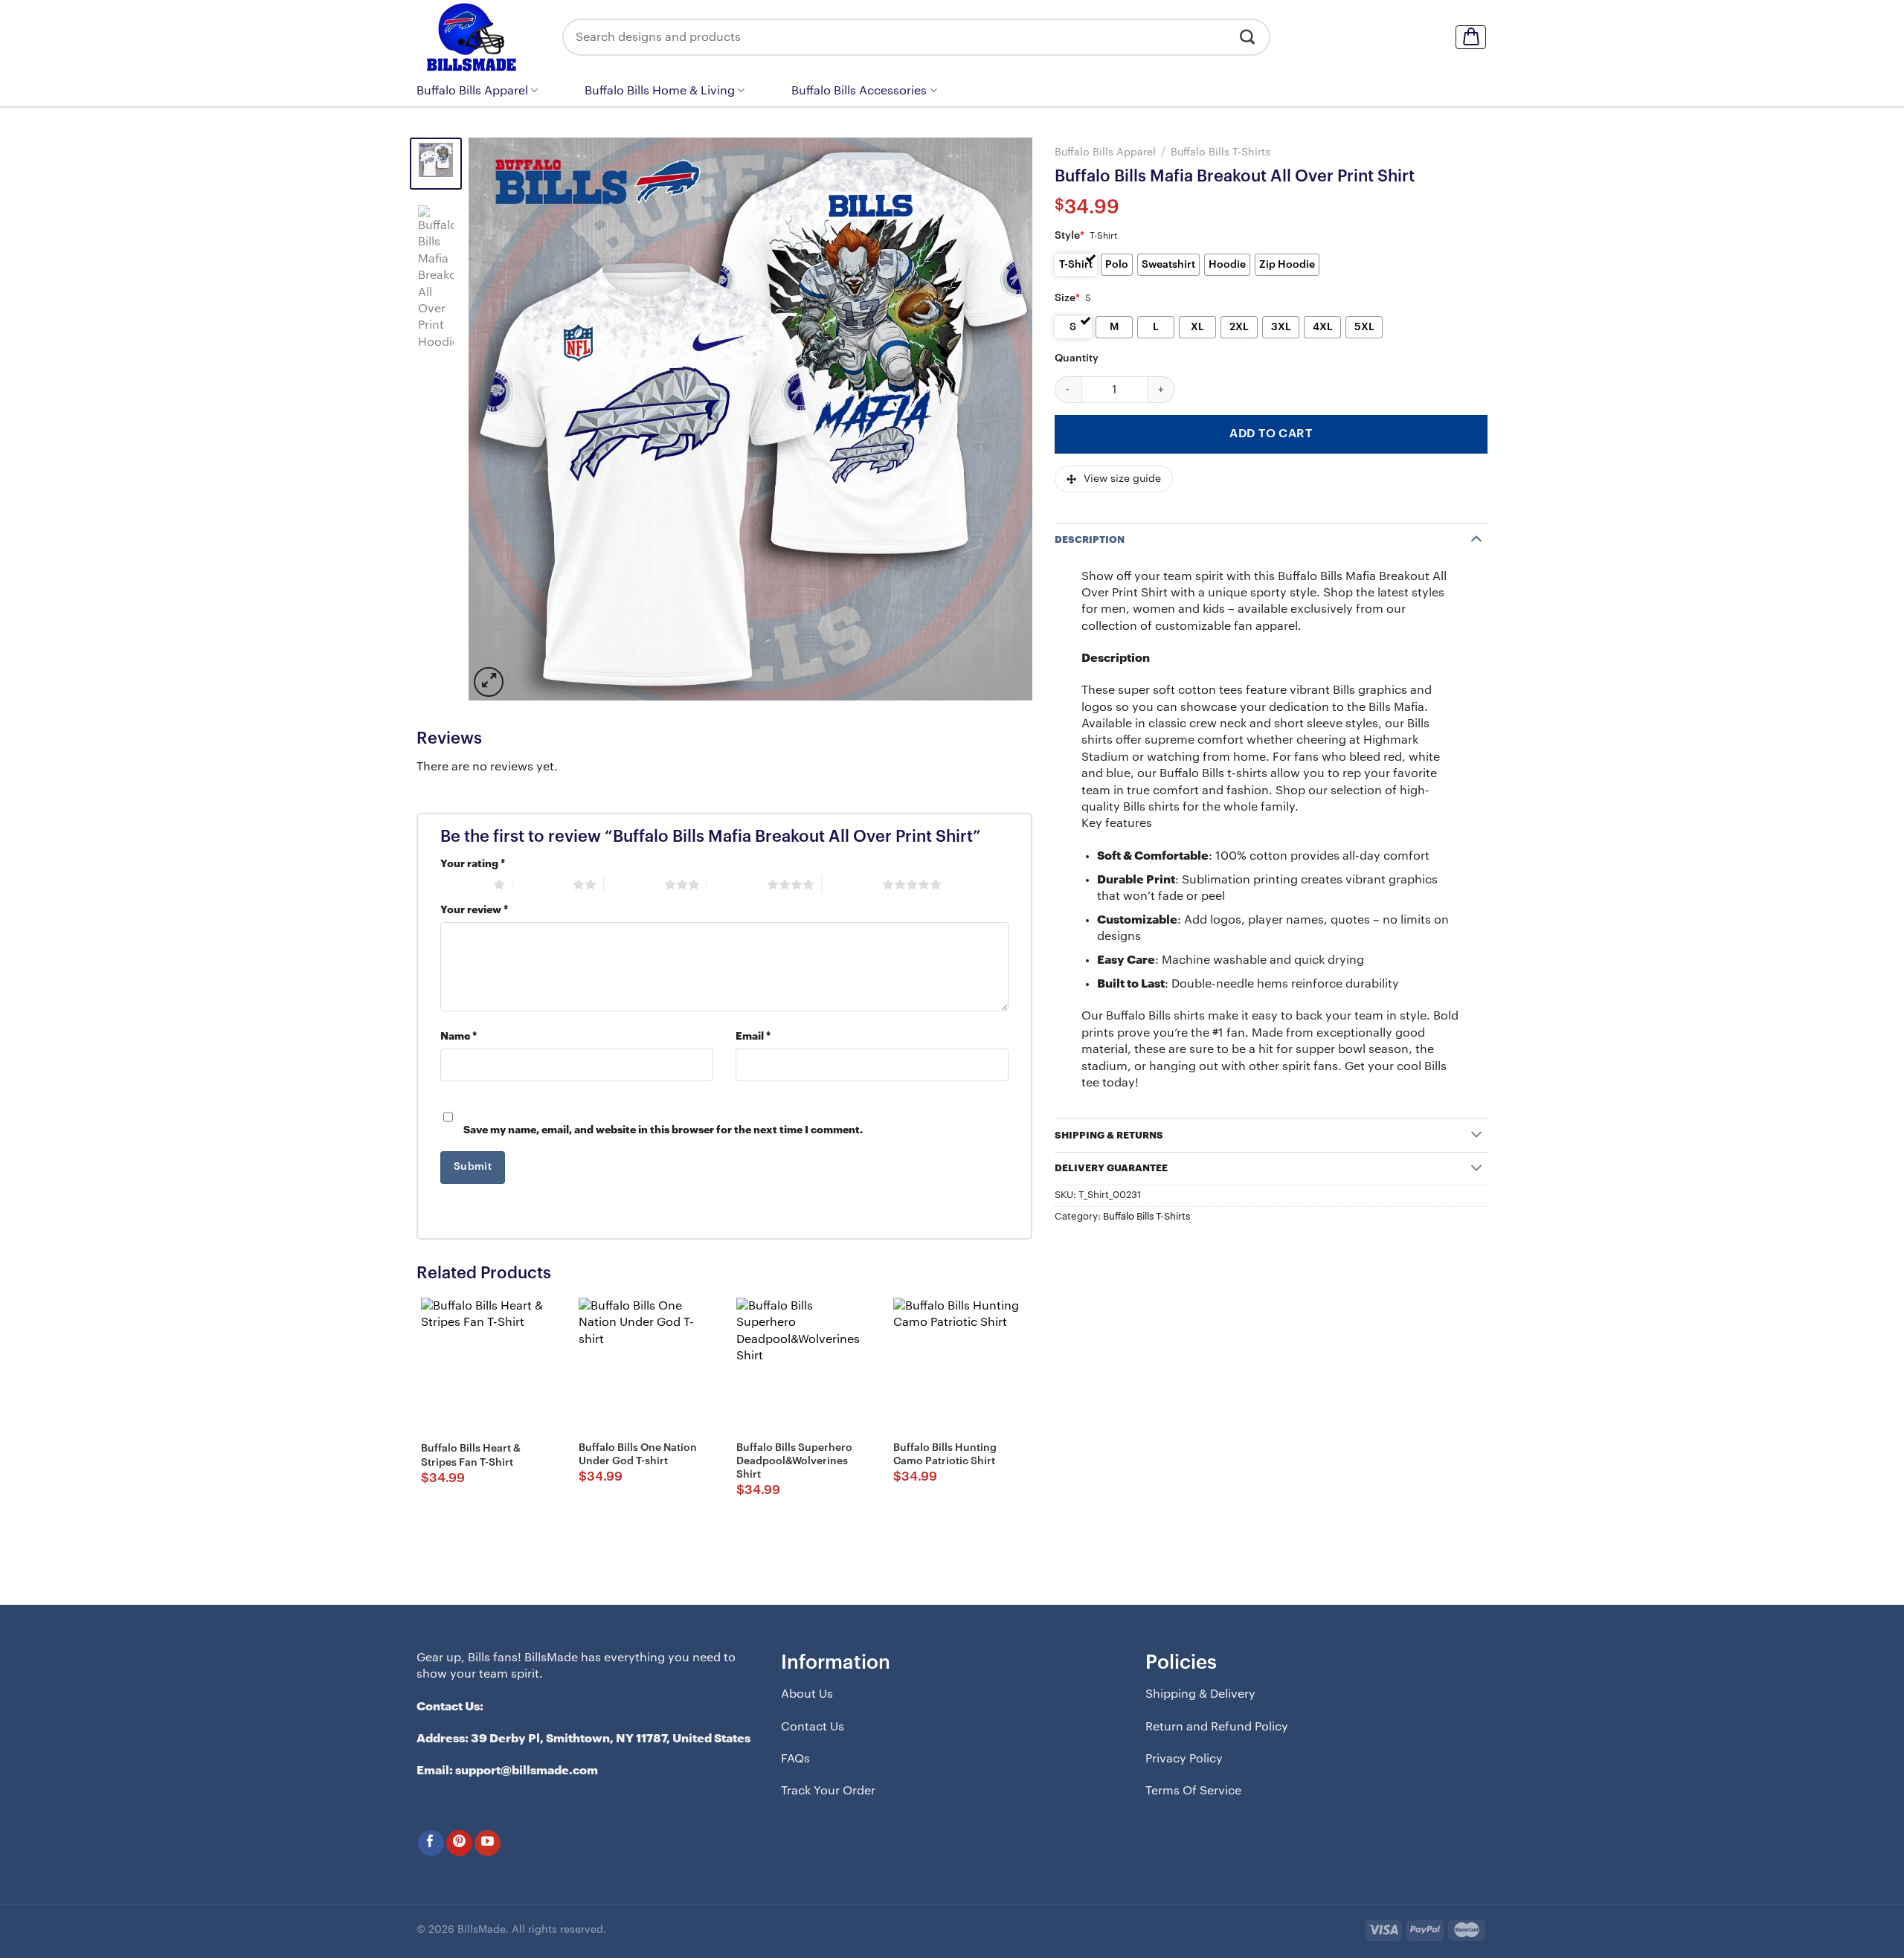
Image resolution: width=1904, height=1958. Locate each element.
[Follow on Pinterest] (459, 1843)
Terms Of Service (1193, 1791)
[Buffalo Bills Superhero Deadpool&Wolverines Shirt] (803, 1365)
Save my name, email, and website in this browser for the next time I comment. (663, 1130)
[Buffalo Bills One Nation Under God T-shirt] (646, 1365)
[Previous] (499, 419)
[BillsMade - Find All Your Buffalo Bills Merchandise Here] (478, 37)
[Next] (1002, 419)
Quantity (1077, 358)
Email (753, 1036)
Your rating (473, 864)
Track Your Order (828, 1791)
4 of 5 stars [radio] (737, 884)
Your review (474, 910)
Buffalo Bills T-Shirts (1220, 152)
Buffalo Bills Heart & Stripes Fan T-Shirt (471, 1455)
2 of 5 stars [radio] (543, 884)
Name (459, 1036)
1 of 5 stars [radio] (463, 884)
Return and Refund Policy (1217, 1727)
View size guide (1122, 479)
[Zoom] (489, 682)
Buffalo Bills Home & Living (660, 91)
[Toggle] (1476, 538)
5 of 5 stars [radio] (852, 884)
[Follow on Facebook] (431, 1843)
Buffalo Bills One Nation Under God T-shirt (638, 1455)
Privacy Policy (1184, 1759)
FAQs (795, 1759)
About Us (807, 1694)
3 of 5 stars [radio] (634, 884)
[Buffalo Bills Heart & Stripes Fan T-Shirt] (488, 1365)
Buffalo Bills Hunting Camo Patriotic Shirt (945, 1455)
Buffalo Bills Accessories (859, 91)
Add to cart (1271, 434)
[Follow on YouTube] (488, 1843)
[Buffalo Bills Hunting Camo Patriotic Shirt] (960, 1365)
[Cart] (1471, 37)
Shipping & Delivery (1200, 1694)
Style (1070, 236)
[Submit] (1248, 37)
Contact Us (813, 1727)
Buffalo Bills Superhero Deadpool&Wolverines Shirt (794, 1461)
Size (1067, 298)
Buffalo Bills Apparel (472, 91)
